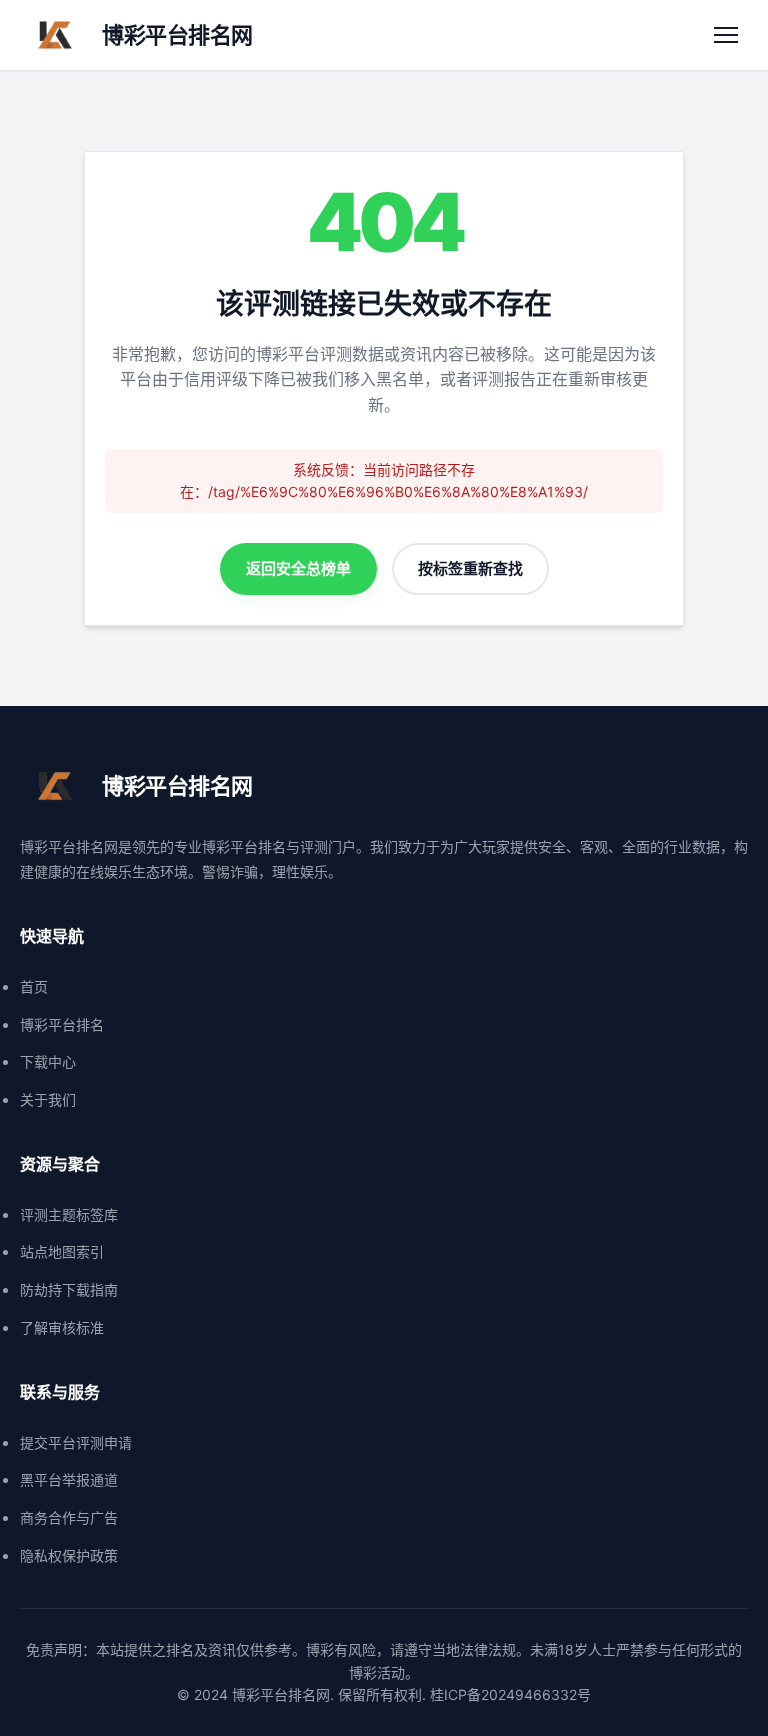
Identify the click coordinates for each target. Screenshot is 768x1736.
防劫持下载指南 (69, 1289)
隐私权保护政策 (69, 1555)
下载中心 (48, 1061)
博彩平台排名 (62, 1024)
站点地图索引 (62, 1251)
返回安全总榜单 (298, 568)
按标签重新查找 (470, 568)
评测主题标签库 (69, 1214)
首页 (34, 986)
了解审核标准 (62, 1327)
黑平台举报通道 (69, 1479)
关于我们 (48, 1099)
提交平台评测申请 (76, 1442)
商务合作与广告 (69, 1517)
